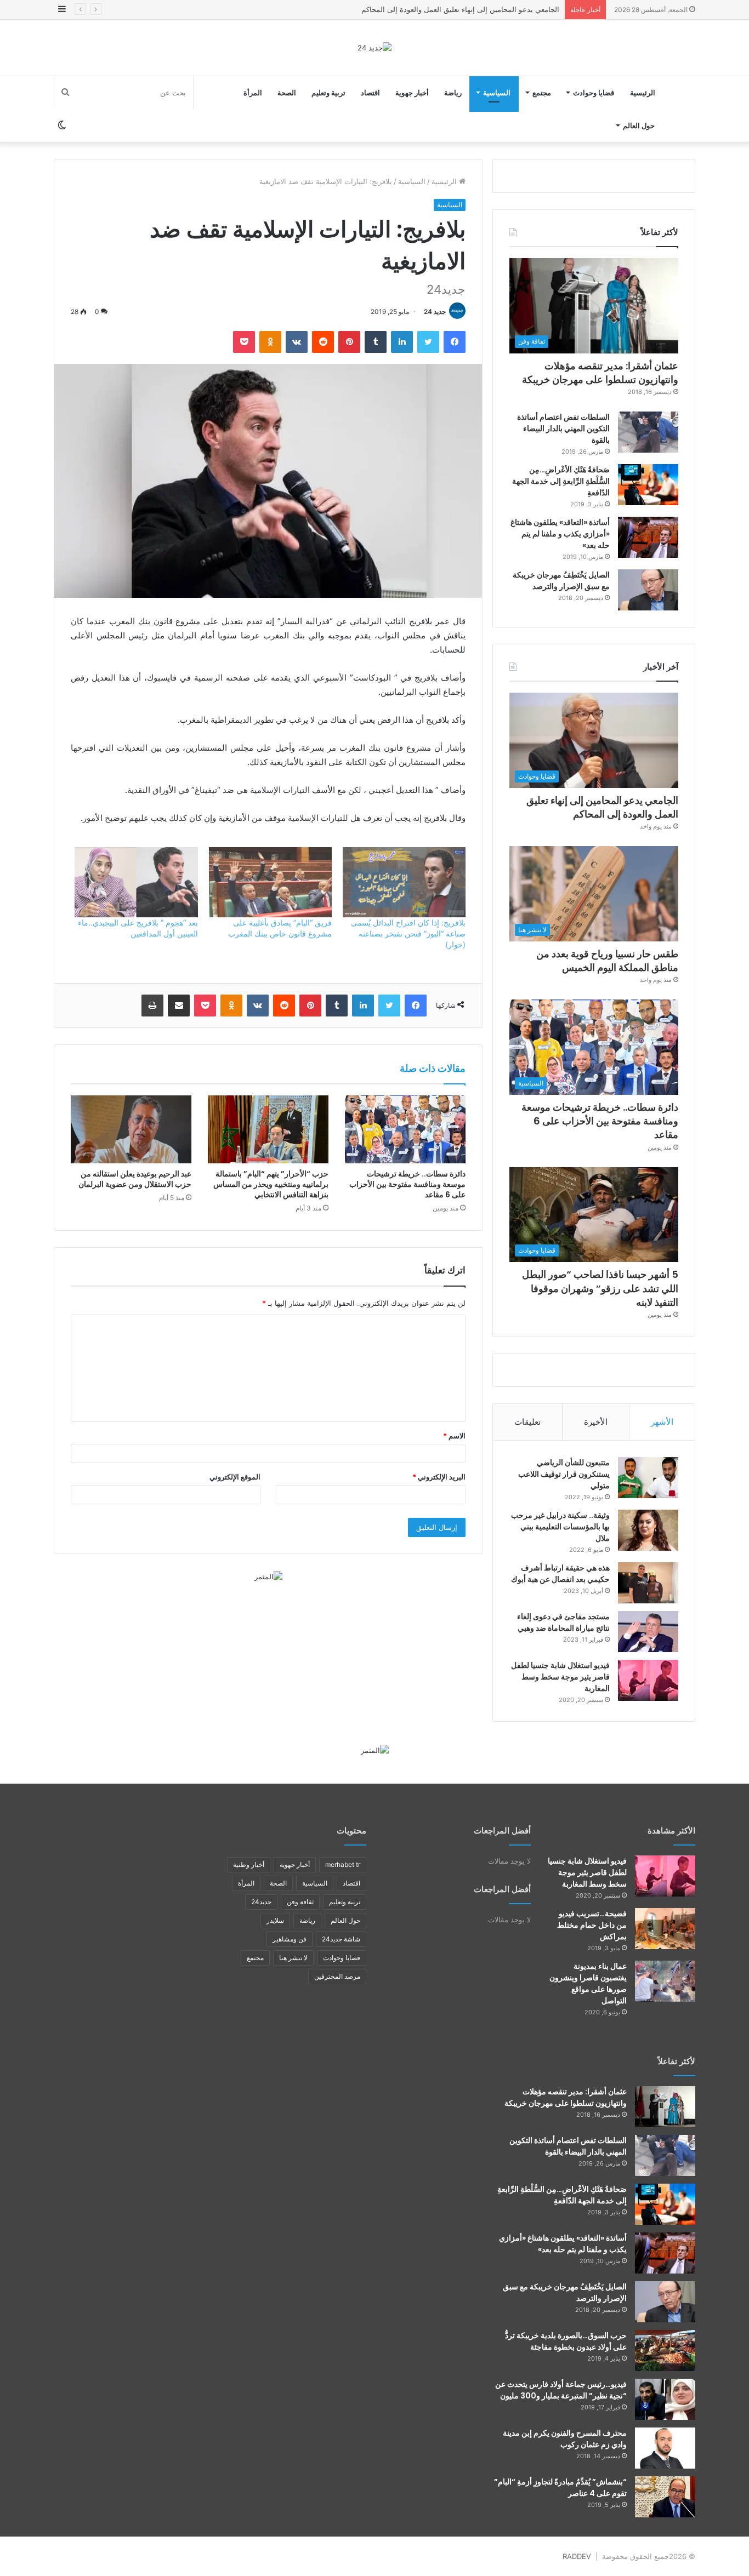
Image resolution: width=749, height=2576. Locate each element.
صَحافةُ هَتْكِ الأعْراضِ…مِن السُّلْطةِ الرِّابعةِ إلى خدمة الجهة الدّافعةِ (561, 481)
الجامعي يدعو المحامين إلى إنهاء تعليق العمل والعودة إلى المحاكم (602, 807)
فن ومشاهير (290, 1939)
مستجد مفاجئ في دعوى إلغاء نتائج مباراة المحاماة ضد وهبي (563, 1622)
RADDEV (577, 2556)
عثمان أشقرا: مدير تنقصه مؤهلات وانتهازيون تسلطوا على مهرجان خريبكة (600, 373)
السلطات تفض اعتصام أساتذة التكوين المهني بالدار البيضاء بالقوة (563, 429)
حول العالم (639, 125)
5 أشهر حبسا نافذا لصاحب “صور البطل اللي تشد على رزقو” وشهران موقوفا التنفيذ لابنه (600, 1288)
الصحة (287, 93)
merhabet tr (343, 1864)
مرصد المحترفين (337, 1976)
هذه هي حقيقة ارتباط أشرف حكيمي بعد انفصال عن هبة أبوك (560, 1573)
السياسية (497, 93)
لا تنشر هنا (293, 1958)
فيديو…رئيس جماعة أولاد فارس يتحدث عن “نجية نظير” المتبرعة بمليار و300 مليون (561, 2390)
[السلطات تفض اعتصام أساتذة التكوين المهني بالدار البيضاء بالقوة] (648, 432)
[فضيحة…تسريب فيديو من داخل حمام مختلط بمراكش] (665, 1929)
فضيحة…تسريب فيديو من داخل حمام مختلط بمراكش (592, 1925)
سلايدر (275, 1920)
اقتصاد (370, 93)
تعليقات (527, 1422)
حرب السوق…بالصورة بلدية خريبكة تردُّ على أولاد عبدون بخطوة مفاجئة (566, 2341)
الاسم (454, 1436)
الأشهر (662, 1422)
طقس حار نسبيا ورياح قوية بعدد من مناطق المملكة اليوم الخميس (460, 9)
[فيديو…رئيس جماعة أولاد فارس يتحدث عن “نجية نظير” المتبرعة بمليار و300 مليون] (665, 2399)
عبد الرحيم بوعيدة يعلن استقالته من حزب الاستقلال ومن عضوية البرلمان (135, 1179)
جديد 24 (435, 312)
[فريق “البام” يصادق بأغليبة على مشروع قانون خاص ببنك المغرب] (270, 882)
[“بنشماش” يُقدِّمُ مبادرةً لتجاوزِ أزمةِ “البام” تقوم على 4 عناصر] (665, 2497)
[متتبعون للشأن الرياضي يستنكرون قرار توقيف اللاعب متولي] (648, 1478)
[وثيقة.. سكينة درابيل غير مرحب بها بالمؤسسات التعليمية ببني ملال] (648, 1530)
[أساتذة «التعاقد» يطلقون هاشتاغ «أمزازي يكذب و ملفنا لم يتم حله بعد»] (648, 537)
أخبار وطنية (249, 1864)
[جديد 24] (374, 48)
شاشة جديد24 (341, 1939)
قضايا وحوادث (594, 93)
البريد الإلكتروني (439, 1477)
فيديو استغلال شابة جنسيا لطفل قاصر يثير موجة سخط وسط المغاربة (560, 1677)
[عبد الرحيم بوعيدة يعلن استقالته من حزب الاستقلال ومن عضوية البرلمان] (131, 1129)
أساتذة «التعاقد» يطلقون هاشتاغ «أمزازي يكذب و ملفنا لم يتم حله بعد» (560, 534)
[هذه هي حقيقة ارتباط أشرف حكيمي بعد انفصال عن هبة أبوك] (648, 1583)
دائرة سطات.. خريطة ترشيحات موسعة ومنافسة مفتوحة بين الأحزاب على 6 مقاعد (407, 1184)
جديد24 (261, 1902)
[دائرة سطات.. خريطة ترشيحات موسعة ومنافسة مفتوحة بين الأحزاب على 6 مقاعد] (405, 1129)
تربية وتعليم (328, 93)
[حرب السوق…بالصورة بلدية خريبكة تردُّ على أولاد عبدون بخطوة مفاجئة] (665, 2351)
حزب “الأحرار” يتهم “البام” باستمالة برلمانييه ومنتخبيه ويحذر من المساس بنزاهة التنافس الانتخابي (271, 1184)
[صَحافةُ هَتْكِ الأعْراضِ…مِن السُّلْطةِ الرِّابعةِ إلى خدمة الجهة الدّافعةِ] (648, 485)
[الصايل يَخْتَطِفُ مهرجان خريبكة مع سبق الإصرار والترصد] (648, 590)
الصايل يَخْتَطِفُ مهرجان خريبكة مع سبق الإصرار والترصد (561, 581)
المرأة (253, 93)
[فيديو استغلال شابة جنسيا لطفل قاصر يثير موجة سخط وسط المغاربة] (648, 1680)
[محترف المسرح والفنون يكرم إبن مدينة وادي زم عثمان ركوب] (665, 2448)
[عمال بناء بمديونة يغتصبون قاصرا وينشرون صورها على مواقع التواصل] (665, 1981)
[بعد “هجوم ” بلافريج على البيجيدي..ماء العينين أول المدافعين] (136, 882)
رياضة (453, 93)
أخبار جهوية (412, 93)
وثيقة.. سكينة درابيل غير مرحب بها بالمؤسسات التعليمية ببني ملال (560, 1527)
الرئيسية (643, 93)
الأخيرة (596, 1422)
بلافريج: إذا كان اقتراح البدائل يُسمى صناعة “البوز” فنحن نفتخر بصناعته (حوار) (408, 933)
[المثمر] (268, 1576)
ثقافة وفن (300, 1902)
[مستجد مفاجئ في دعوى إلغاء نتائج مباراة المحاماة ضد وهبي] (648, 1632)
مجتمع (542, 93)
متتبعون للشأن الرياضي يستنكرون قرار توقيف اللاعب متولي (564, 1474)
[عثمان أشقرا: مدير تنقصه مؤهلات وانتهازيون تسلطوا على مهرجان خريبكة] (665, 2107)
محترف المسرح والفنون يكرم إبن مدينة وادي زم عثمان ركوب (565, 2439)
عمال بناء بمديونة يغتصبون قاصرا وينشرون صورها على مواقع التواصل (588, 1983)
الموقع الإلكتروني (235, 1477)
